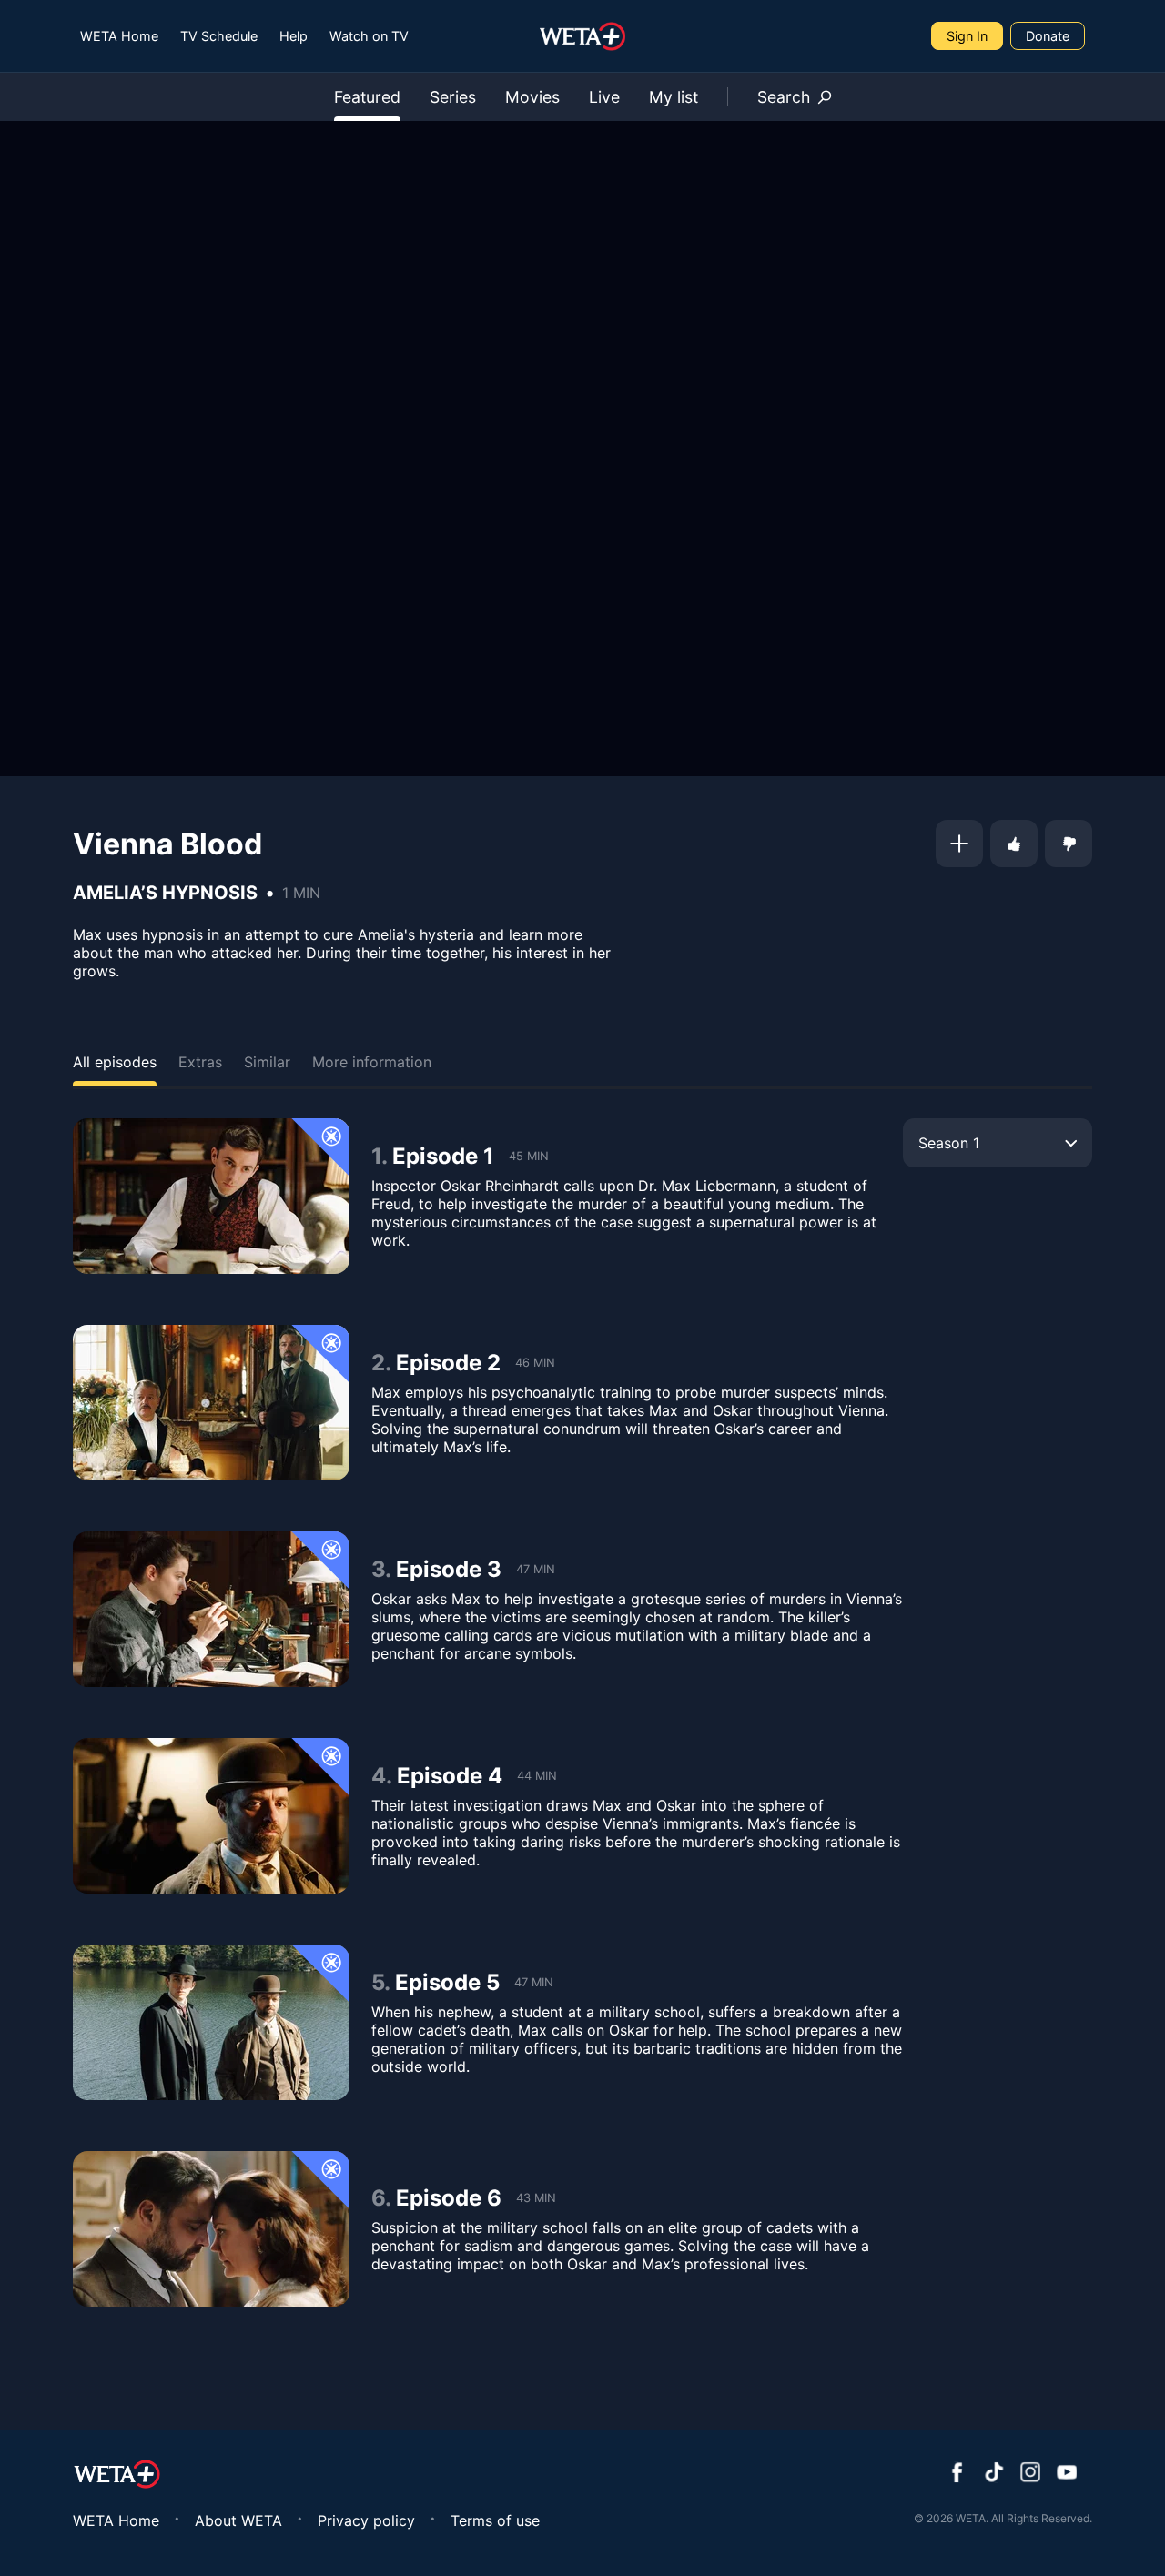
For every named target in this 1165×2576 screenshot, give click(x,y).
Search (784, 97)
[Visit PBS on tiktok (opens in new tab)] (994, 2474)
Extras (200, 1062)
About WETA (238, 2520)
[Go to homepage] (583, 36)
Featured (367, 97)
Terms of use (495, 2520)
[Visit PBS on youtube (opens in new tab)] (1067, 2474)
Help (294, 36)
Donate (1048, 36)
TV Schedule (219, 36)
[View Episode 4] (211, 1816)
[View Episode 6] (211, 2229)
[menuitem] (119, 36)
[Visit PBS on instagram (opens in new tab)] (1030, 2474)
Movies (532, 97)
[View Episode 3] (211, 1609)
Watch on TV (369, 36)
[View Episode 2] (211, 1403)
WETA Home (119, 36)
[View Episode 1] (211, 1196)
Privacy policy (366, 2520)
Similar (267, 1062)
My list (674, 97)
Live (604, 97)
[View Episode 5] (211, 2022)
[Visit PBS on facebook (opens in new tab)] (957, 2474)
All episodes (115, 1062)
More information (372, 1062)
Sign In (967, 36)
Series (453, 97)
